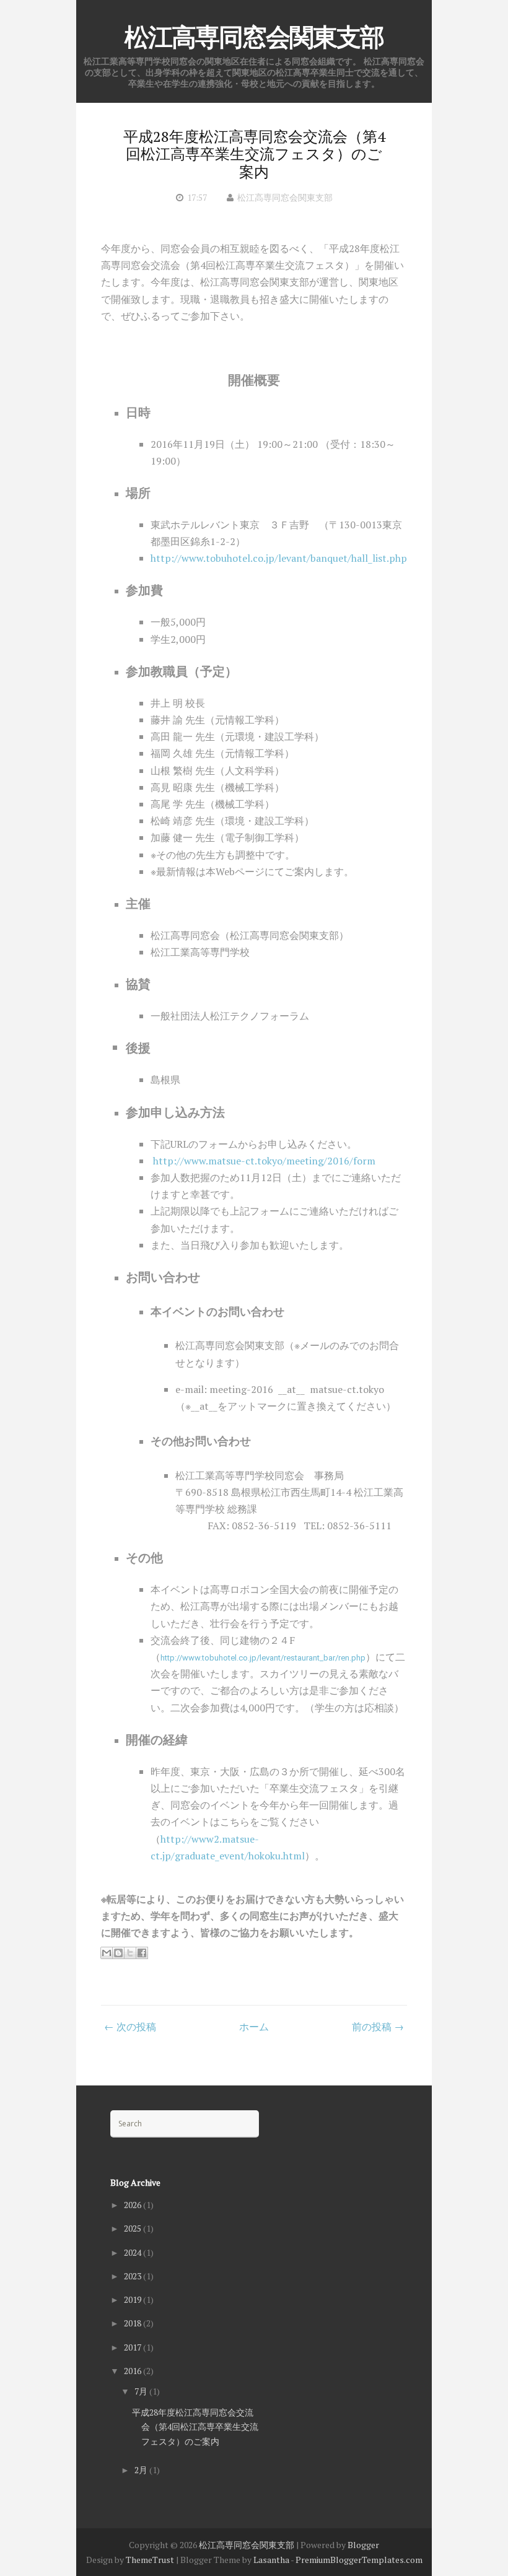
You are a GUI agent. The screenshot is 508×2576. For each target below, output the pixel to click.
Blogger (363, 2545)
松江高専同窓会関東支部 (254, 37)
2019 (134, 2299)
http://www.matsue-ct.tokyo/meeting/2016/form (263, 1161)
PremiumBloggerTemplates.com (359, 2560)
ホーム (254, 2027)
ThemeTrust (150, 2560)
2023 (134, 2276)
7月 (142, 2391)
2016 (134, 2371)
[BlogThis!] (118, 1953)
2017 (134, 2347)
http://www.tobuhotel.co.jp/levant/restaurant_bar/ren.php (263, 1658)
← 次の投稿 (130, 2027)
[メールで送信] (107, 1953)
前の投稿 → (378, 2027)
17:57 (197, 197)
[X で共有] (130, 1953)
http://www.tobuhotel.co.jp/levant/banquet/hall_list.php (279, 558)
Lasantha (271, 2560)
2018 (134, 2323)
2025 (134, 2228)
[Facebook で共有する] (142, 1953)
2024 (134, 2252)
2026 (134, 2205)
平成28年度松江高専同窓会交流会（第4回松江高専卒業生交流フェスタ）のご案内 (254, 154)
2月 (142, 2470)
